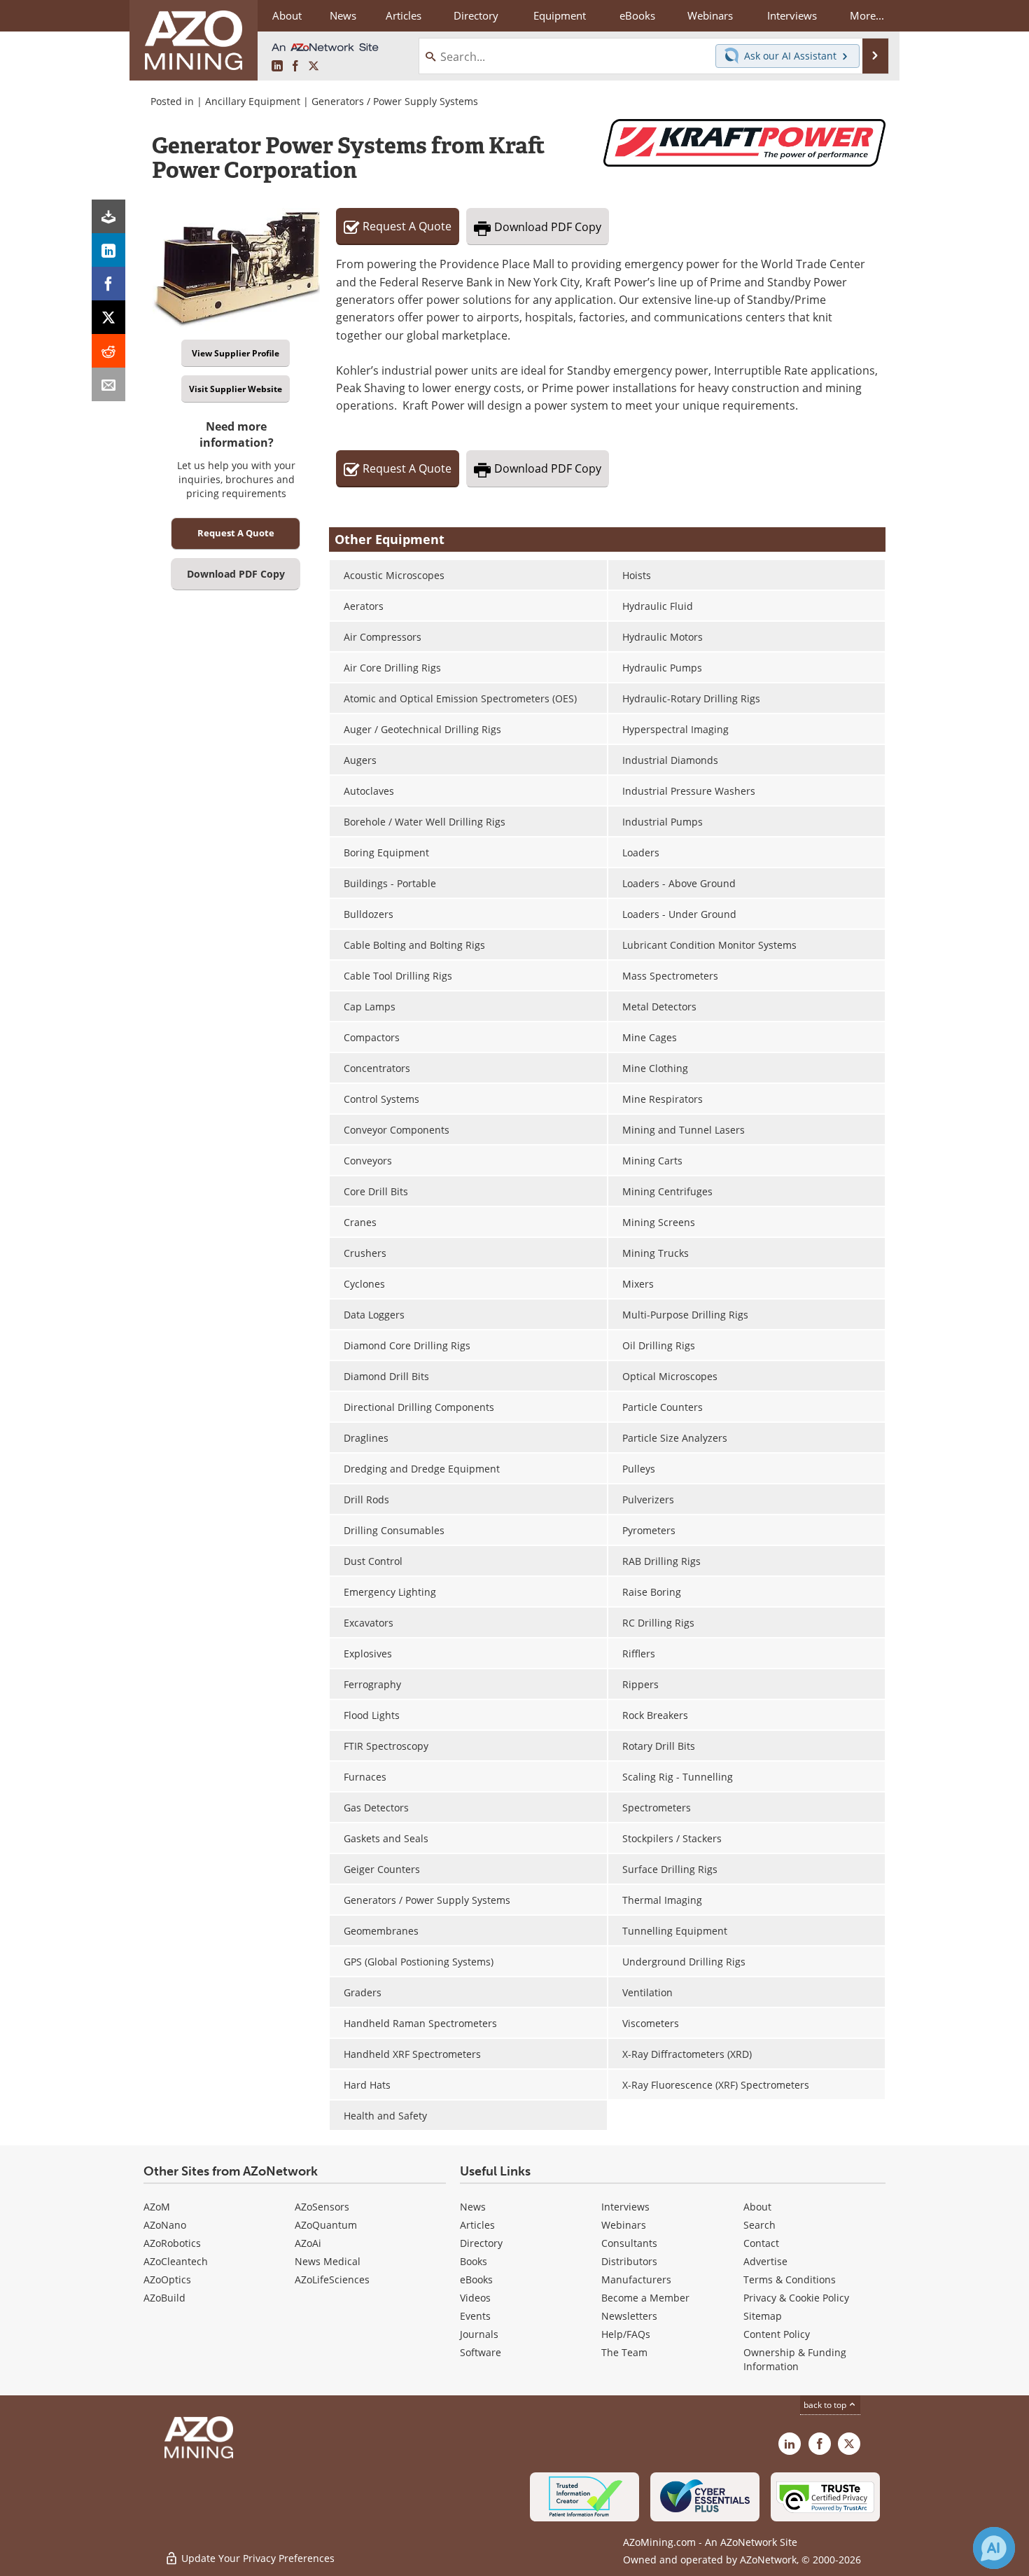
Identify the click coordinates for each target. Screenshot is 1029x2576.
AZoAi (308, 2243)
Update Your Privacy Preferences (257, 2558)
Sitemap (763, 2316)
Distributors (629, 2261)
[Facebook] (108, 284)
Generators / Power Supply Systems (395, 101)
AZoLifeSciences (332, 2279)
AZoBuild (164, 2298)
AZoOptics (167, 2279)
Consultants (629, 2243)
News (473, 2207)
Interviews (625, 2207)
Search (759, 2225)
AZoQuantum (326, 2225)
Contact (761, 2243)
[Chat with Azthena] (994, 2548)
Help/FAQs (626, 2334)
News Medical (328, 2261)
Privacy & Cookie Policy (796, 2298)
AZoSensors (322, 2207)
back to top (826, 2405)
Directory (476, 15)
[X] (108, 317)
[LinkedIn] (108, 250)
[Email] (108, 384)
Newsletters (629, 2316)
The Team (624, 2352)
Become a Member (645, 2298)
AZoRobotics (172, 2243)
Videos (475, 2298)
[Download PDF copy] (108, 216)
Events (475, 2316)
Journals (479, 2334)
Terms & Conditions (790, 2279)
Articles (477, 2225)
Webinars (624, 2225)
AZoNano (165, 2225)
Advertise (765, 2261)
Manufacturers (636, 2279)
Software (481, 2352)
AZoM (157, 2207)
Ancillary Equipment (253, 101)
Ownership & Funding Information (795, 2359)
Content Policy (777, 2334)
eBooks (476, 2279)
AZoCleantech (176, 2261)
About (757, 2207)
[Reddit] (108, 351)
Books (474, 2261)
